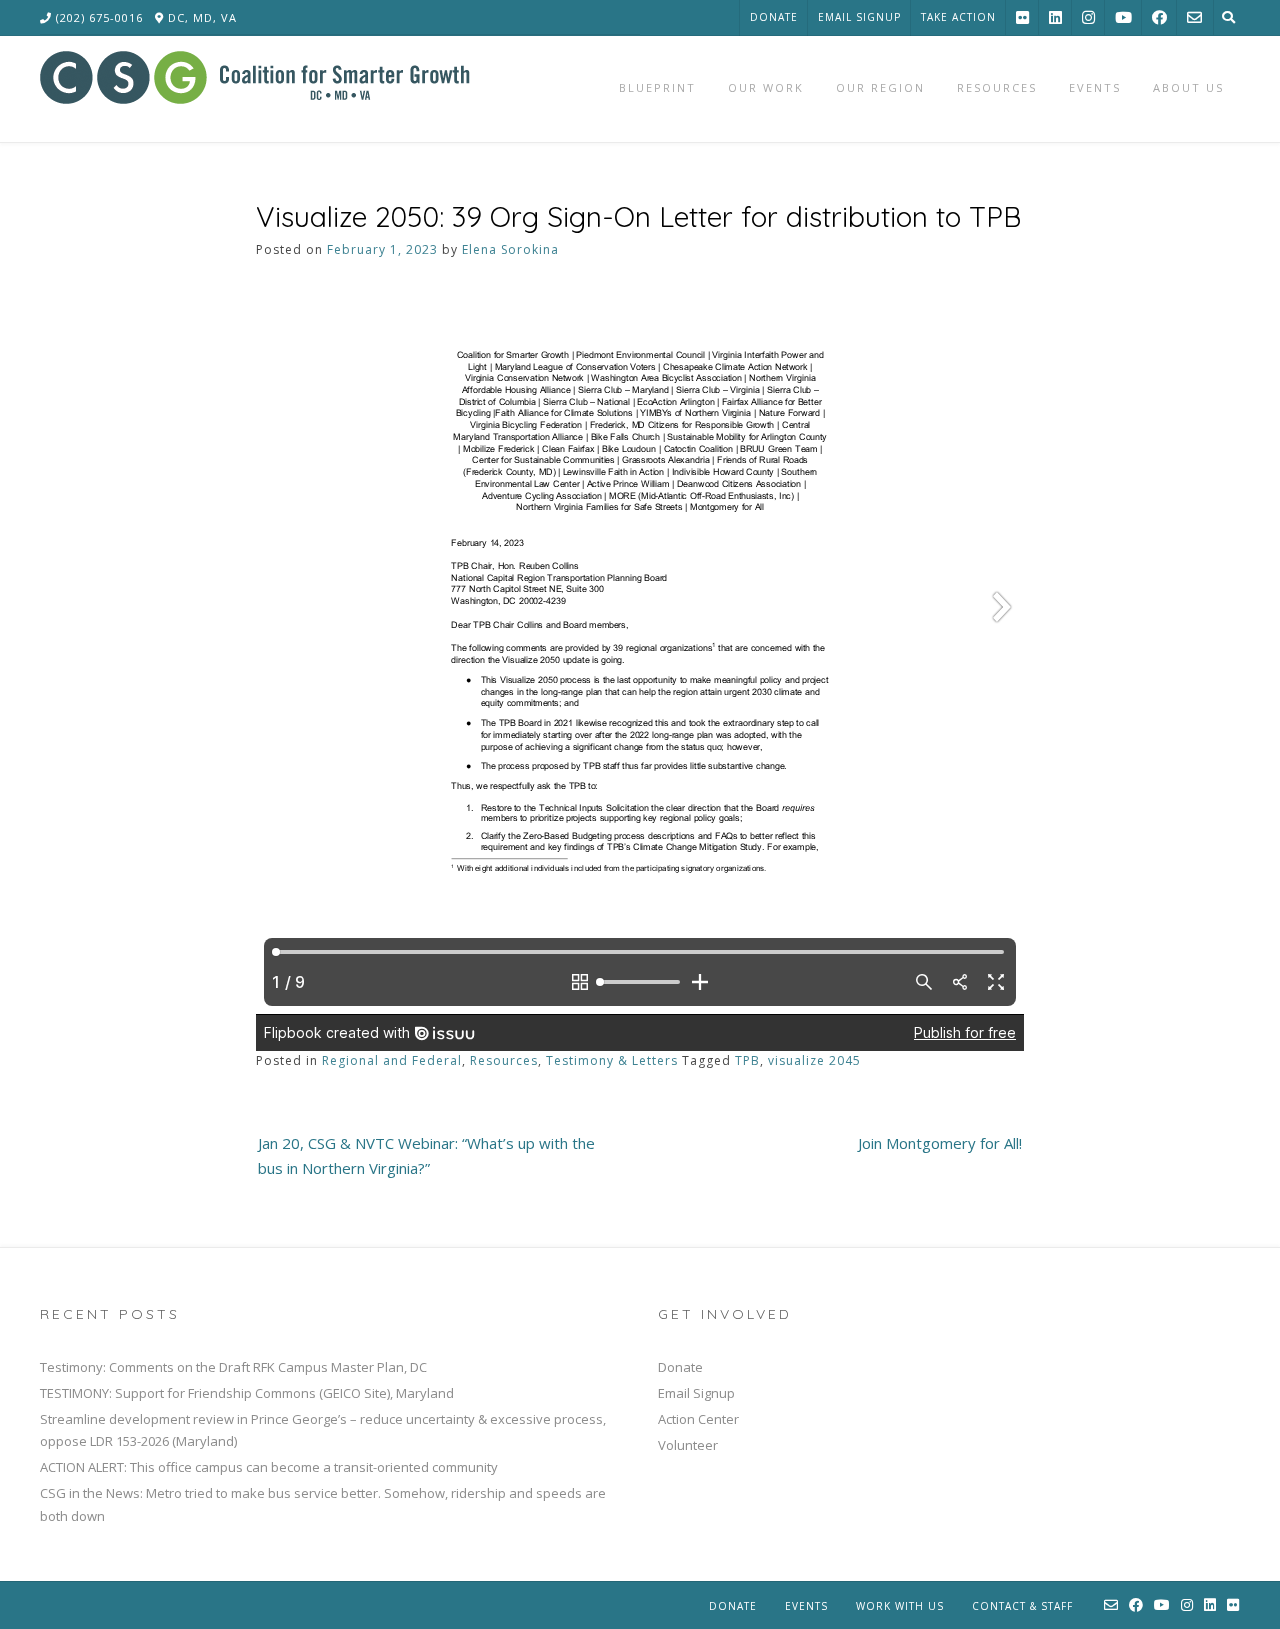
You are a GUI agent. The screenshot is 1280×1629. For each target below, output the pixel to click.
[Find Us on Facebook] (1159, 17)
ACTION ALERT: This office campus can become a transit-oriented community (269, 1467)
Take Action (958, 17)
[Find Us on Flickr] (1022, 17)
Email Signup (859, 17)
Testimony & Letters (612, 1060)
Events (806, 1606)
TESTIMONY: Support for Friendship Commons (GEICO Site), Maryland (247, 1393)
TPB (747, 1060)
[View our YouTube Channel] (1123, 17)
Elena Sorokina (510, 249)
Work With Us (900, 1606)
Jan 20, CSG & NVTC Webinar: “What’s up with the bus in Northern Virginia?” (426, 1156)
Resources (504, 1060)
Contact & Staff (1022, 1606)
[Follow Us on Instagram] (1088, 17)
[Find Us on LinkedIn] (1055, 17)
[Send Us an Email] (1194, 17)
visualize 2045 (814, 1060)
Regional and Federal (392, 1060)
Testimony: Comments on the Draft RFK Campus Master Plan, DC (233, 1367)
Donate (774, 17)
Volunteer (688, 1445)
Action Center (698, 1419)
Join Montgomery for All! (940, 1143)
